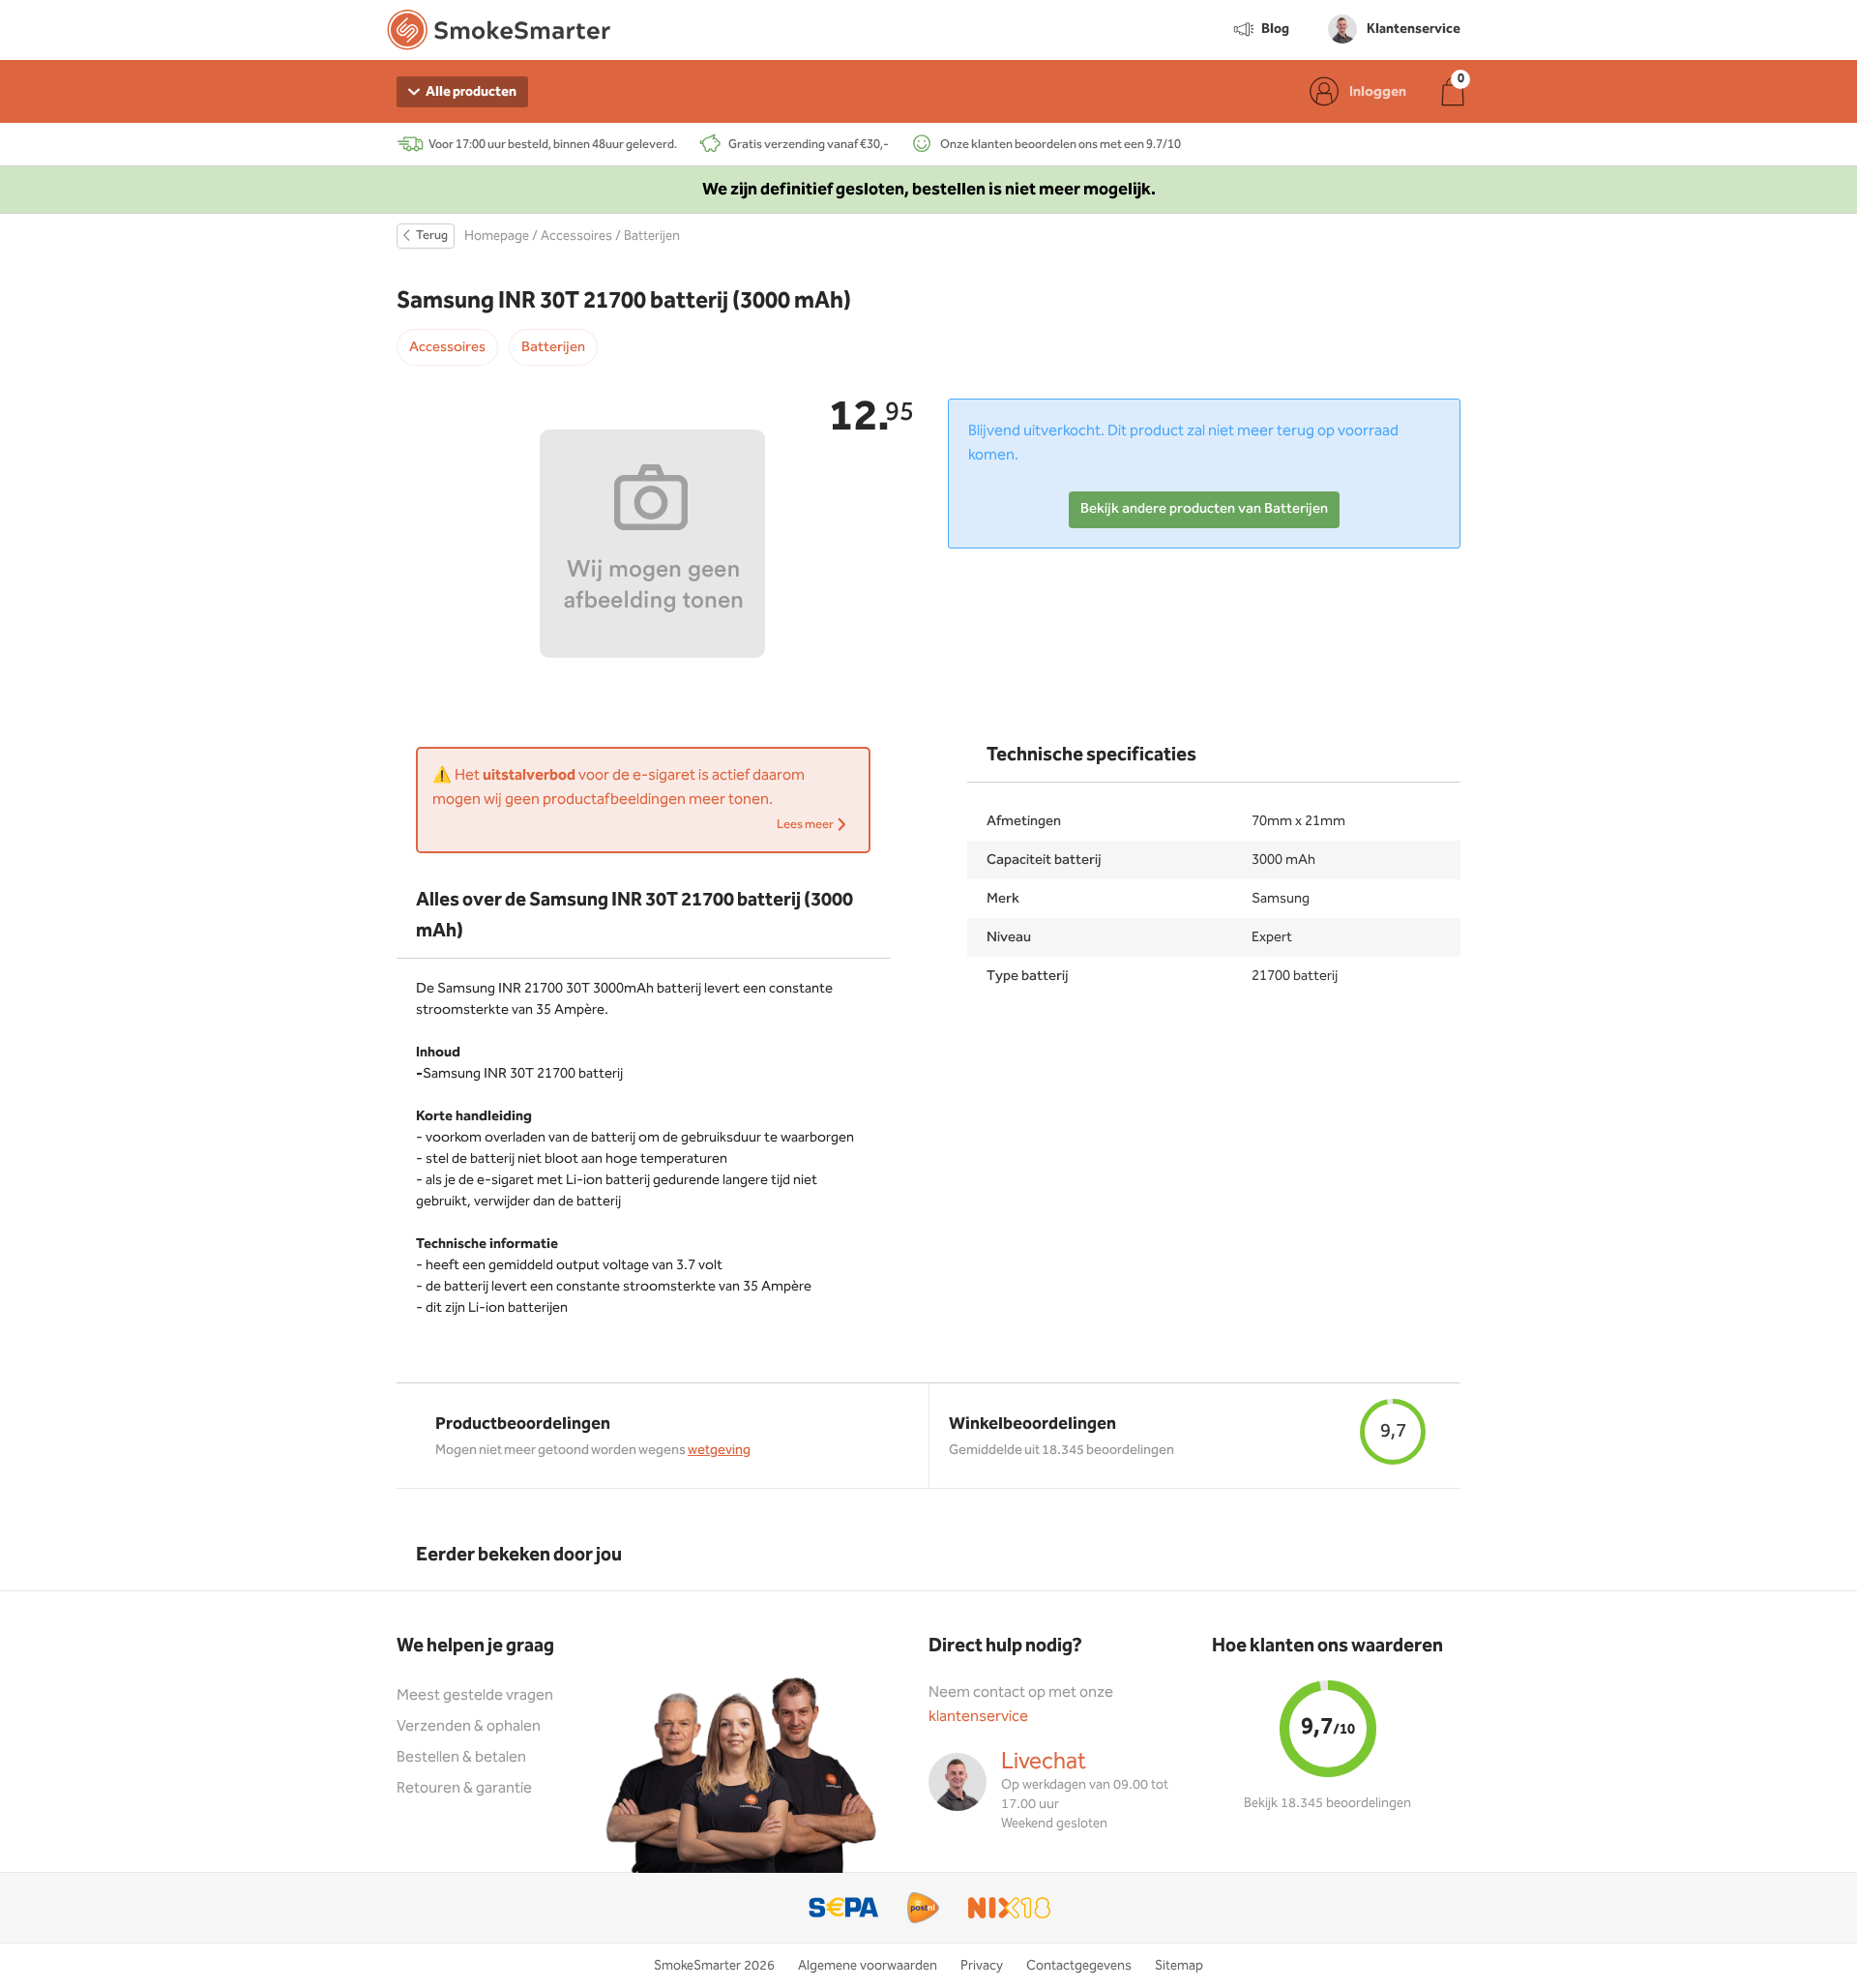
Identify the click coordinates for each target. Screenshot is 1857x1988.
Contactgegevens (1079, 1966)
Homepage (497, 236)
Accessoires (576, 236)
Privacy (982, 1966)
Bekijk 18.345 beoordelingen (1327, 1803)
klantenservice (978, 1717)
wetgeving (719, 1450)
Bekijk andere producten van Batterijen (1204, 509)
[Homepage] (499, 34)
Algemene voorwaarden (868, 1966)
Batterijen (652, 236)
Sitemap (1179, 1966)
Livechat (1044, 1762)
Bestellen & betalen (461, 1757)
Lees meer (806, 825)
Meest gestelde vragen (475, 1695)
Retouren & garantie (464, 1788)
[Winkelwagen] (1453, 91)
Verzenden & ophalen (469, 1726)
